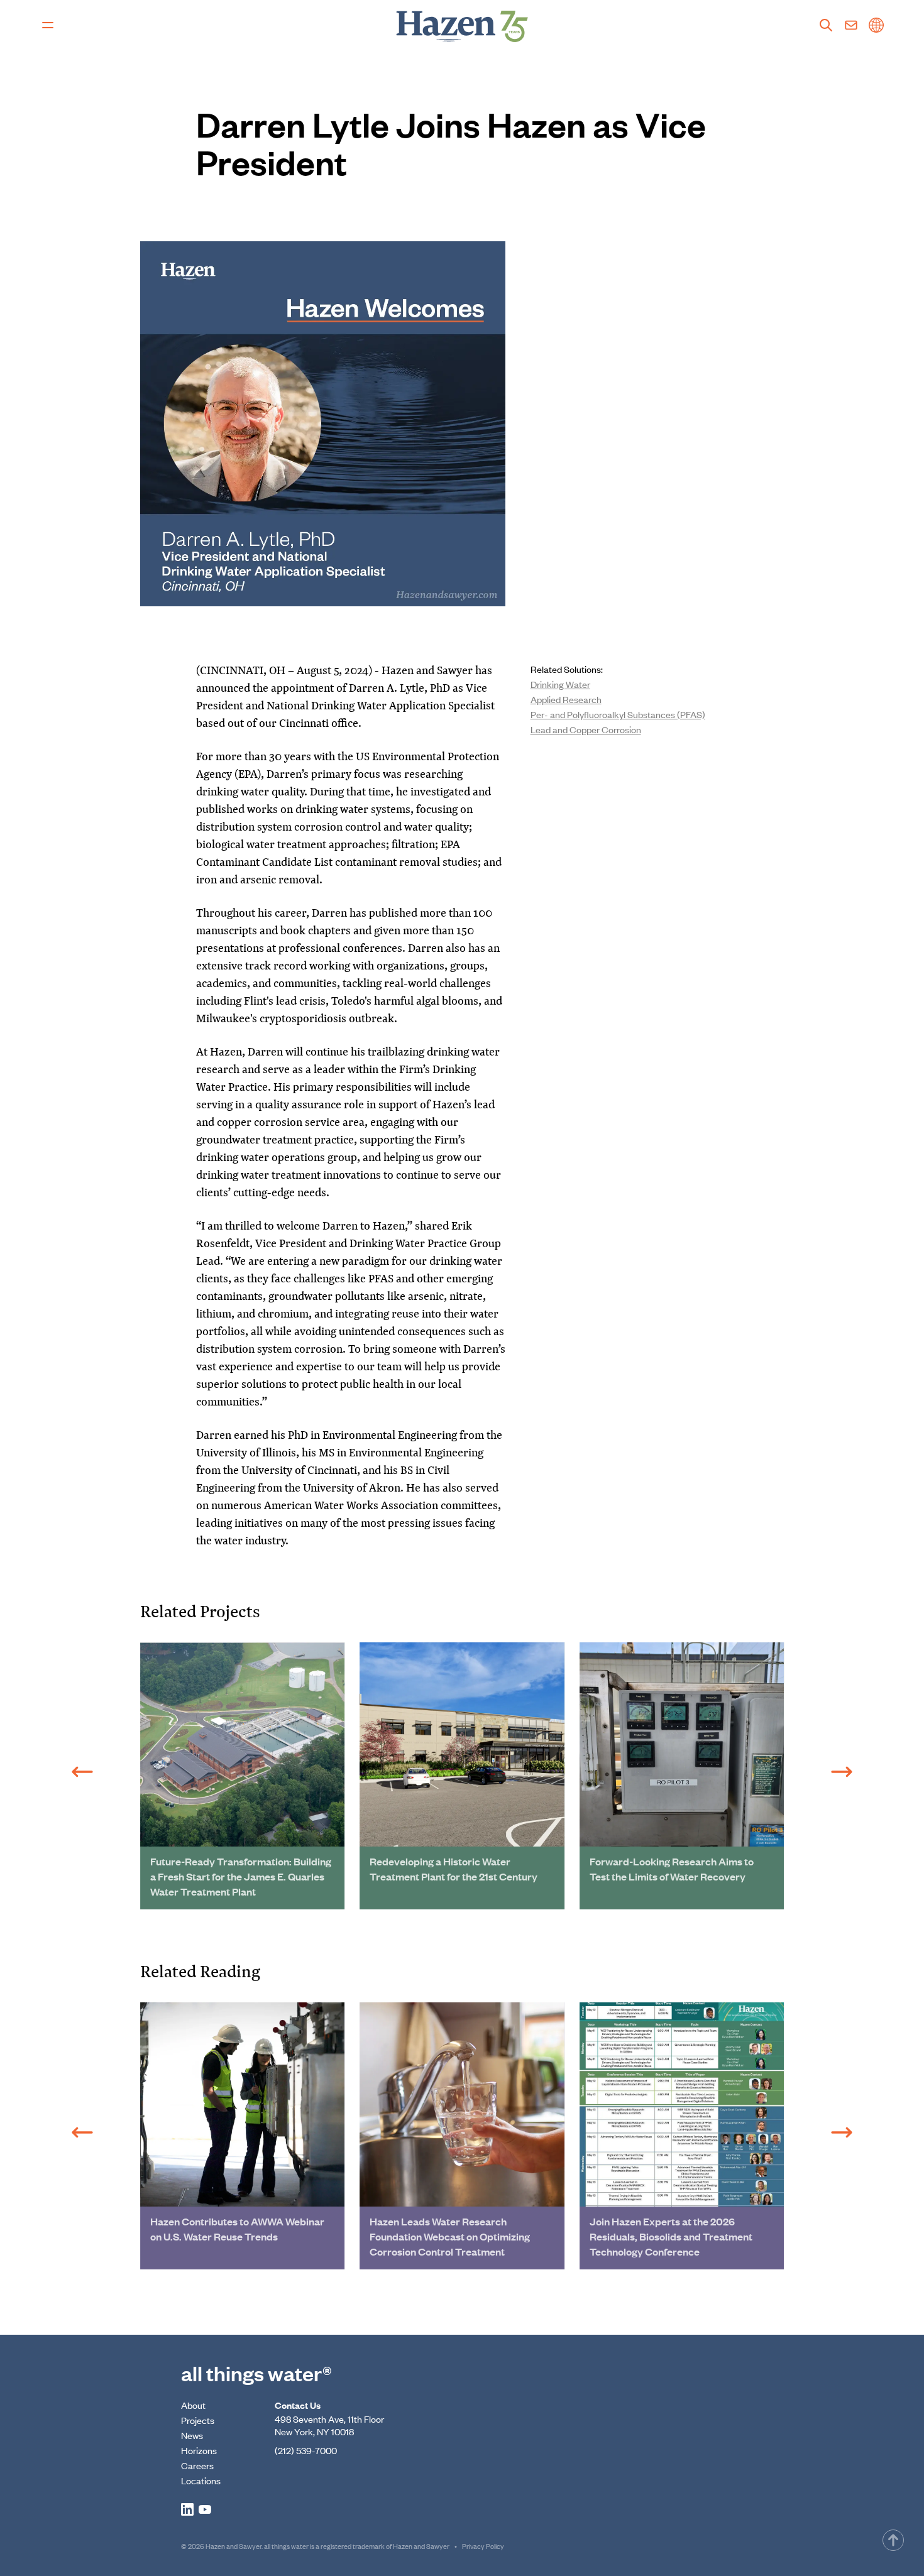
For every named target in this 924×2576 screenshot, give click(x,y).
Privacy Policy (483, 2546)
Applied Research (566, 699)
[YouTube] (205, 2509)
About (193, 2405)
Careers (197, 2465)
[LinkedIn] (187, 2509)
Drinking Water (560, 684)
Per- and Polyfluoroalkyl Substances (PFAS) (618, 714)
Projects (198, 2420)
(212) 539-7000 (306, 2450)
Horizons (199, 2450)
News (192, 2435)
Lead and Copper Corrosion (586, 729)
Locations (201, 2480)
